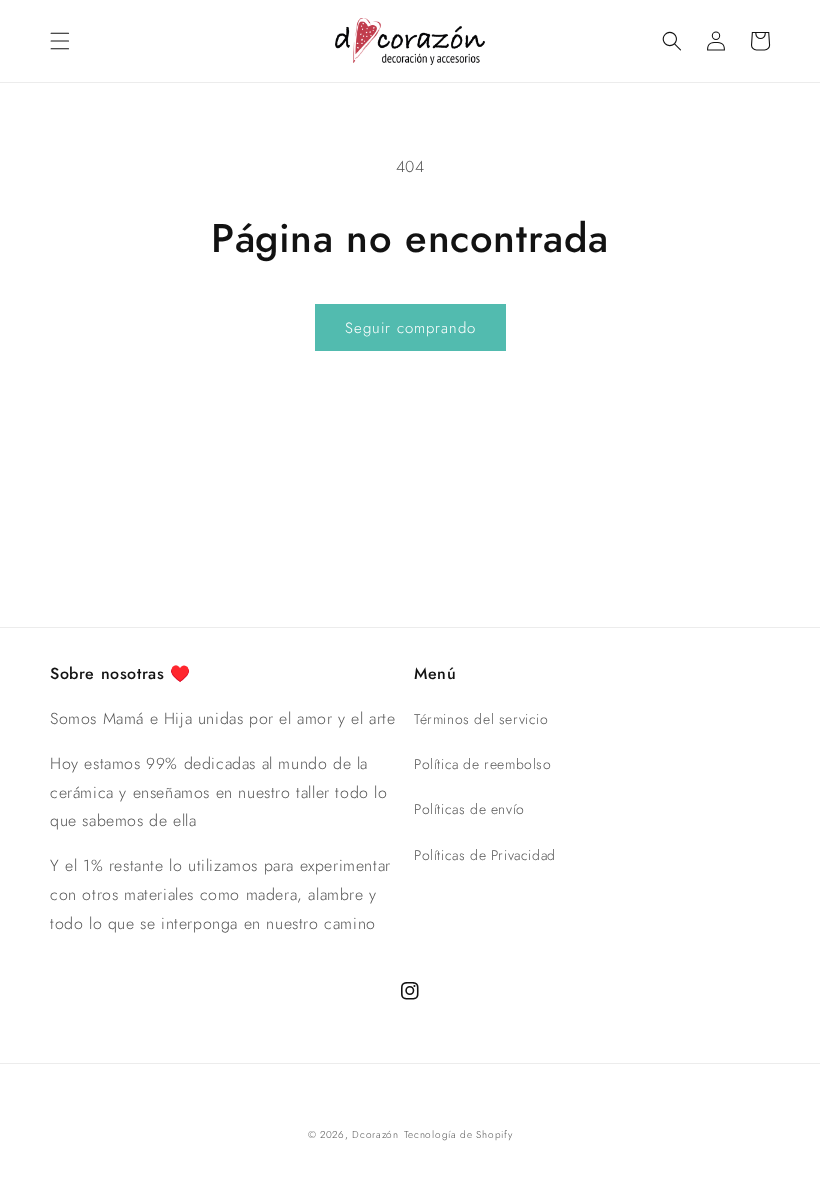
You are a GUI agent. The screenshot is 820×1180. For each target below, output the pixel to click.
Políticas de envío (469, 809)
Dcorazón (375, 1134)
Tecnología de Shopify (458, 1134)
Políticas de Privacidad (485, 855)
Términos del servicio (481, 719)
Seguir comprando (410, 328)
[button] (60, 41)
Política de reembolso (483, 764)
